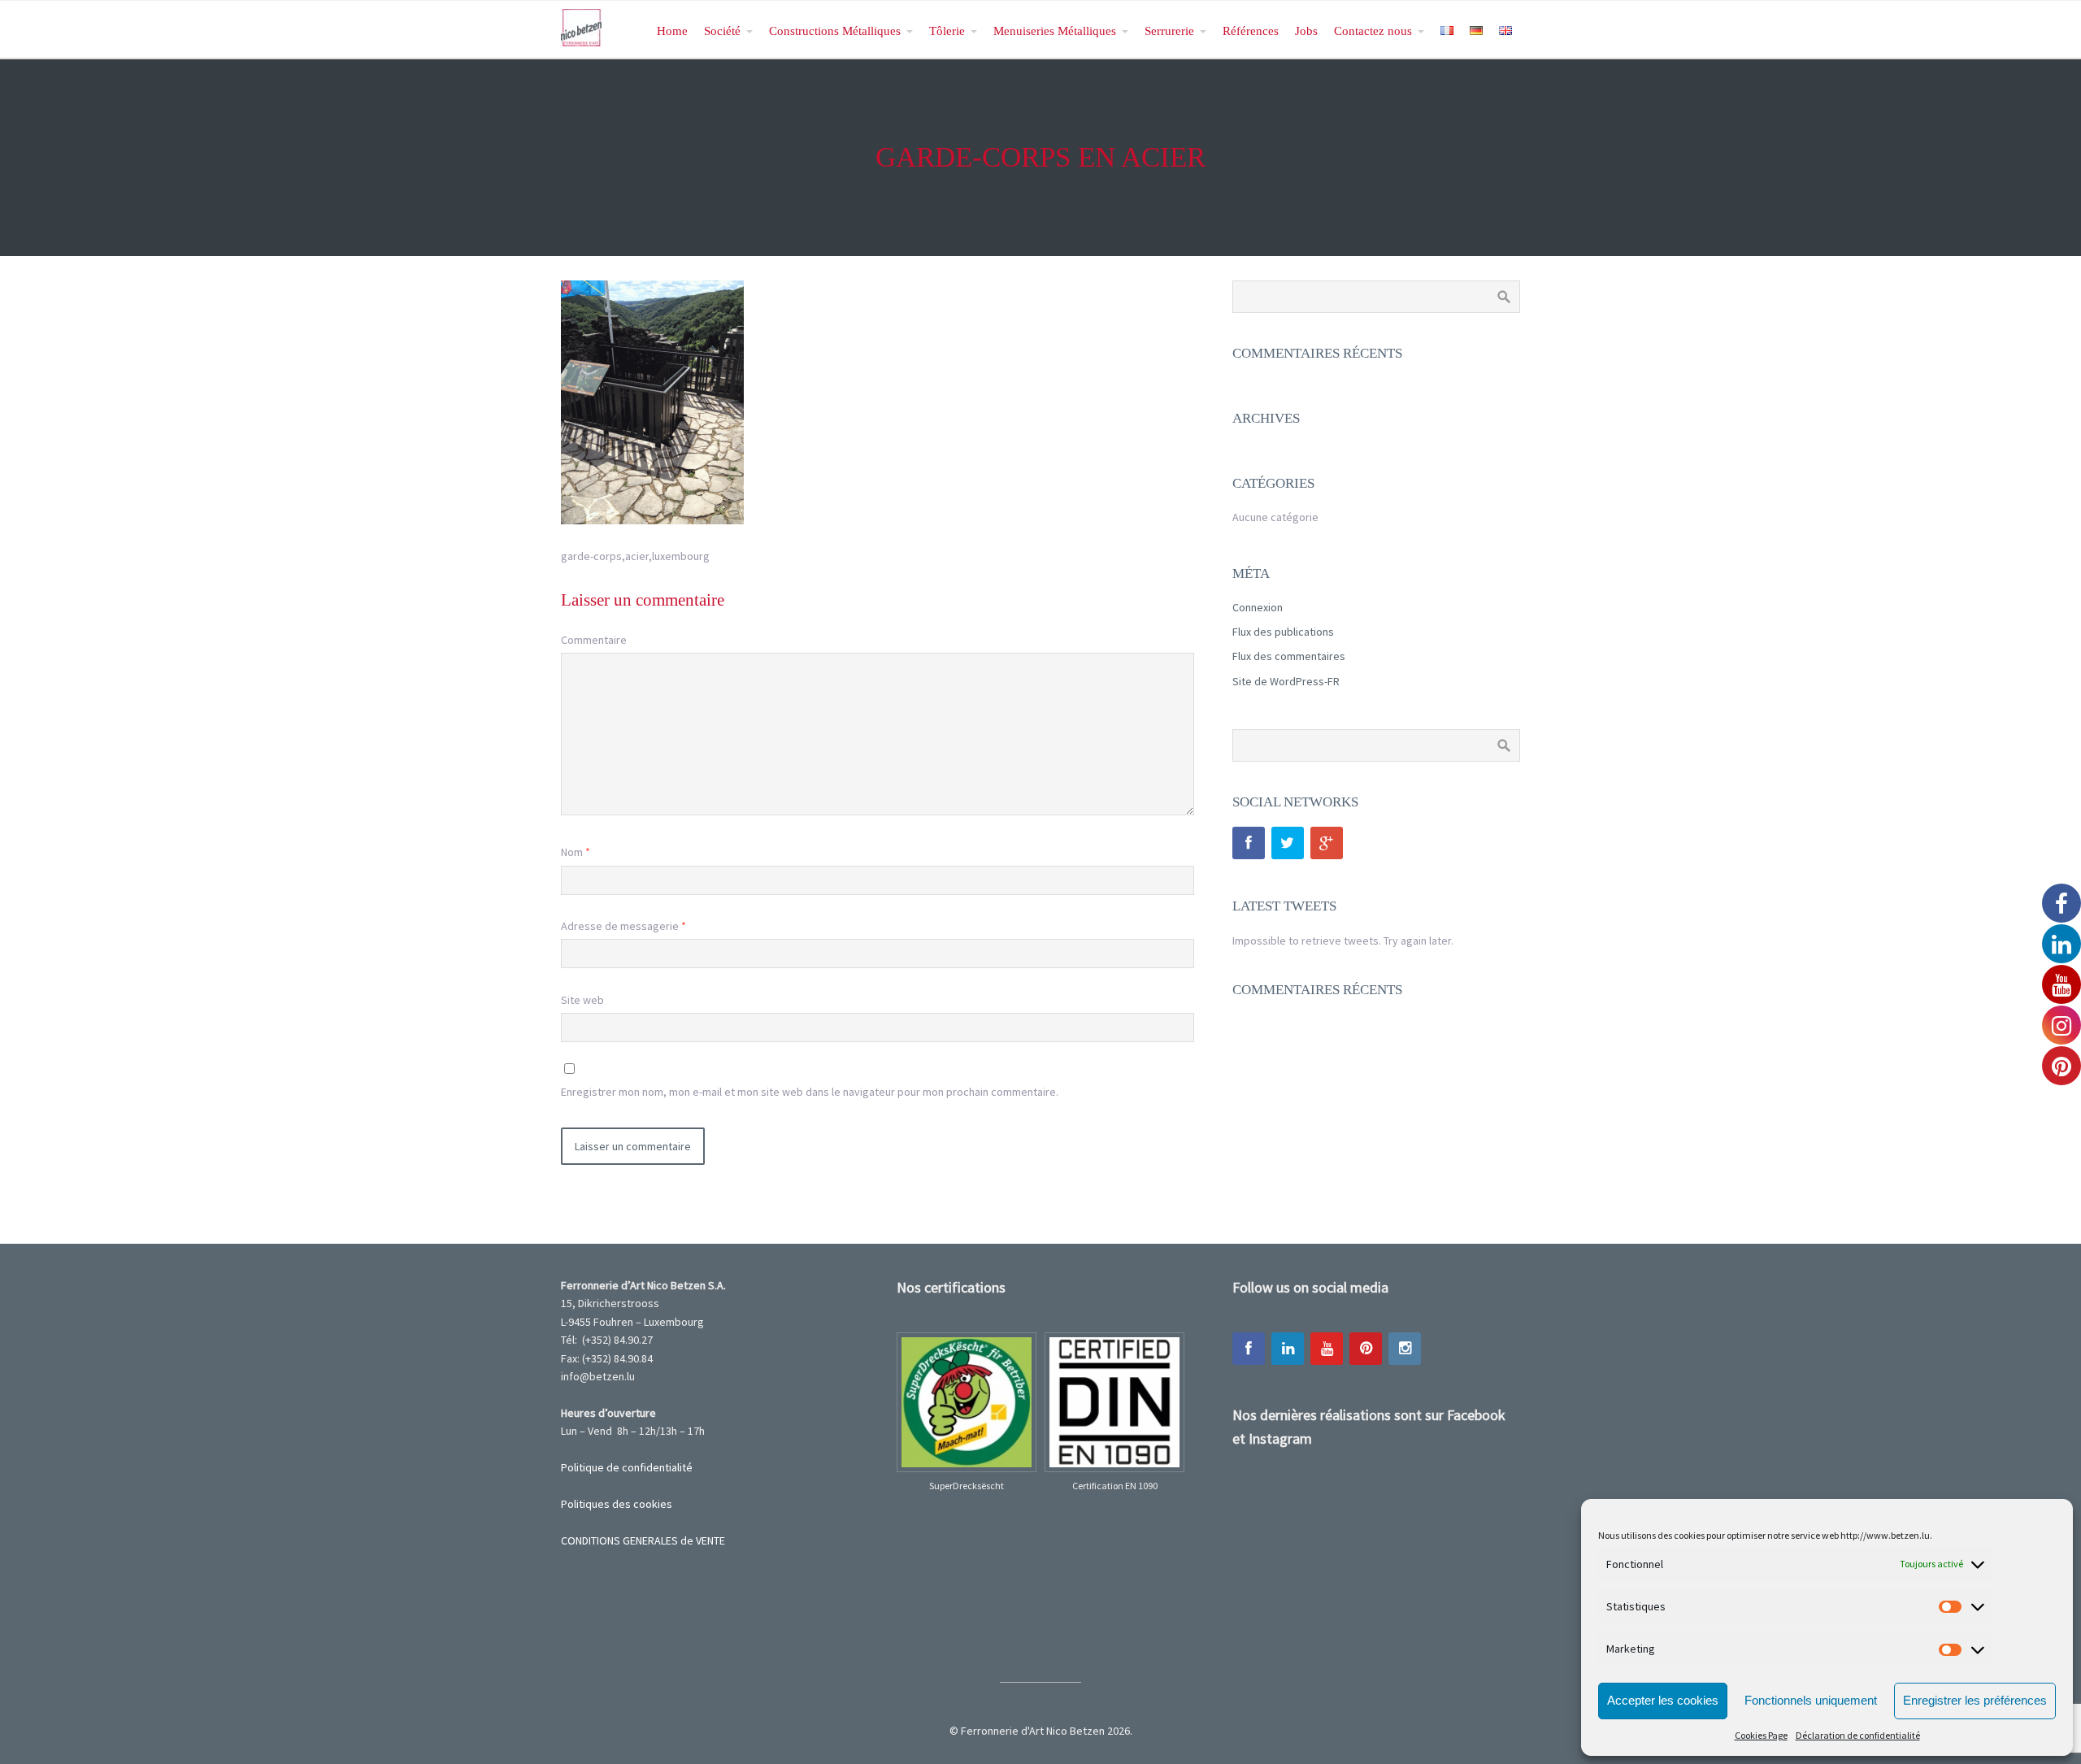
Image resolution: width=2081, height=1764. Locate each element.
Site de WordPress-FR (1286, 681)
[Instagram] (1405, 1349)
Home (672, 30)
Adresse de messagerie (623, 926)
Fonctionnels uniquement (1811, 1700)
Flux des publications (1283, 632)
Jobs (1306, 30)
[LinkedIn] (1288, 1349)
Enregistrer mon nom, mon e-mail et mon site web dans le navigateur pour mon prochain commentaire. (810, 1092)
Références (1251, 30)
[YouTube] (1327, 1349)
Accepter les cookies (1663, 1700)
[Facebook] (1249, 843)
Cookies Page (1761, 1735)
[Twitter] (1288, 843)
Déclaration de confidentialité (1858, 1735)
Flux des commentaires (1289, 656)
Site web (582, 1000)
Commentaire (594, 640)
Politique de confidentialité (627, 1467)
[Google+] (1327, 843)
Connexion (1258, 607)
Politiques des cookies (617, 1504)
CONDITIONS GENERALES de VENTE (643, 1540)
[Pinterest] (1366, 1349)
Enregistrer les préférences (1975, 1700)
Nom (576, 852)
